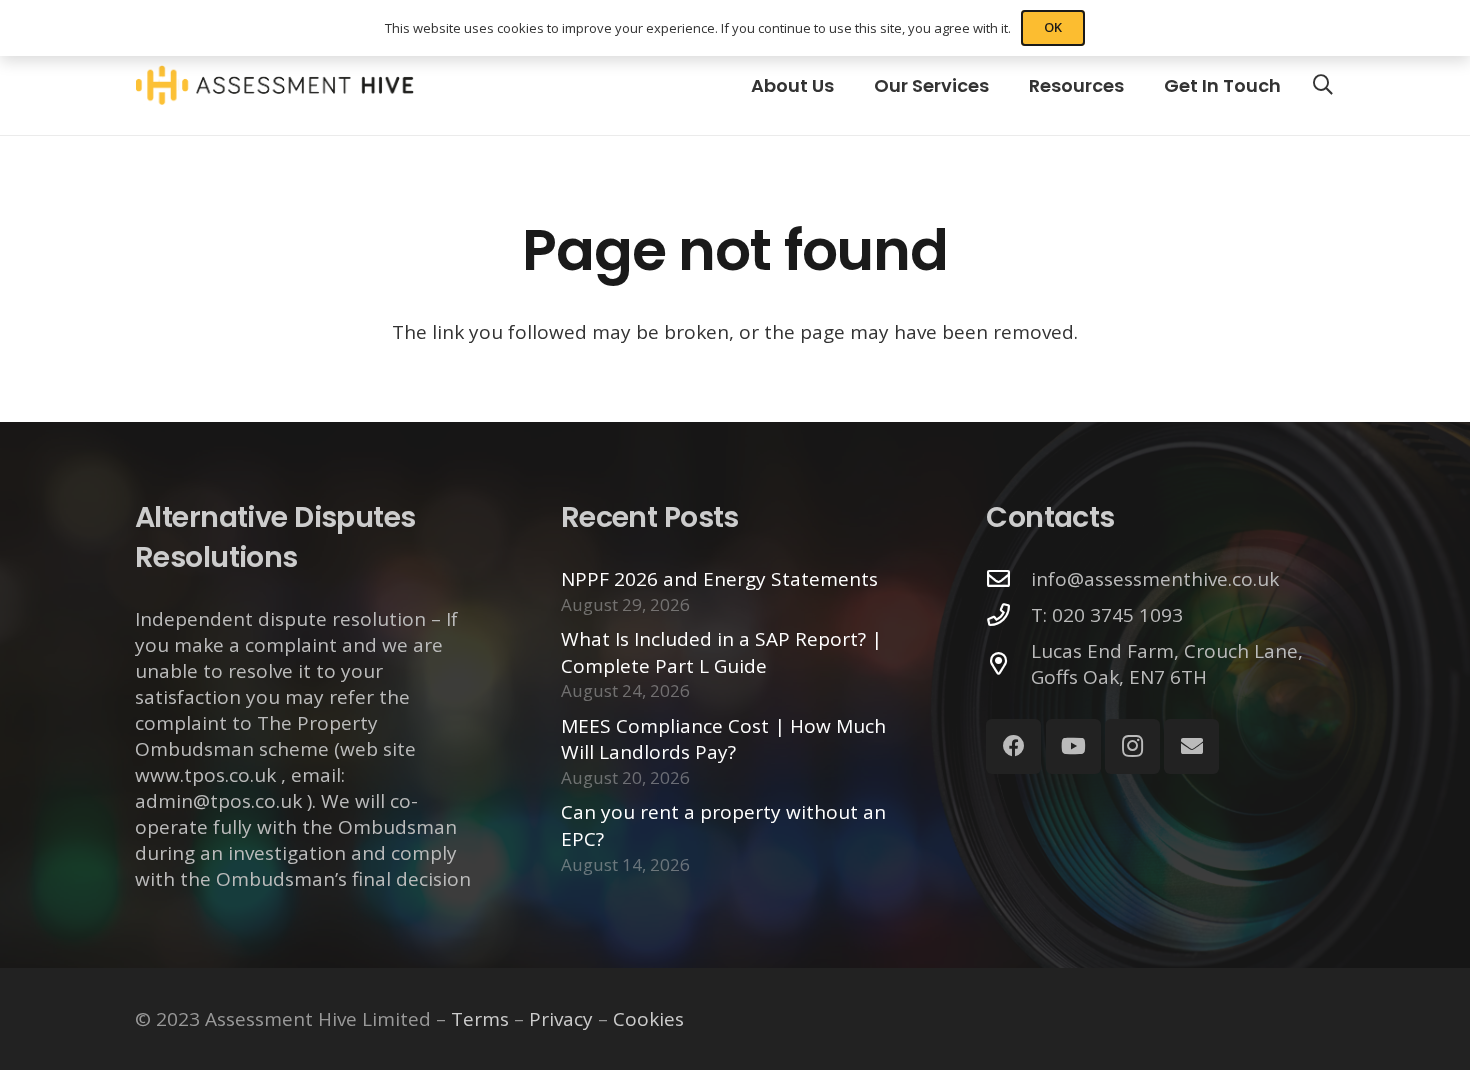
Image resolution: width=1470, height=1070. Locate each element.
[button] (1323, 85)
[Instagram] (1132, 746)
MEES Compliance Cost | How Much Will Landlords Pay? (723, 739)
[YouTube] (1073, 746)
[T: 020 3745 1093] (1008, 615)
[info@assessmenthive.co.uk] (1008, 579)
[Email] (1191, 746)
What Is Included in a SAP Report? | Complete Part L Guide (721, 652)
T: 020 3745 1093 (1107, 615)
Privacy (561, 1019)
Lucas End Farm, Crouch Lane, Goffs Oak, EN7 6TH (1167, 664)
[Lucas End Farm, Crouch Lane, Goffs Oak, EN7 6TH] (1008, 664)
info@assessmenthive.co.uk (1155, 579)
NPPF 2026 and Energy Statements (719, 579)
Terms (480, 1019)
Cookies (648, 1019)
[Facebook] (1013, 746)
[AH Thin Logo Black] (274, 85)
